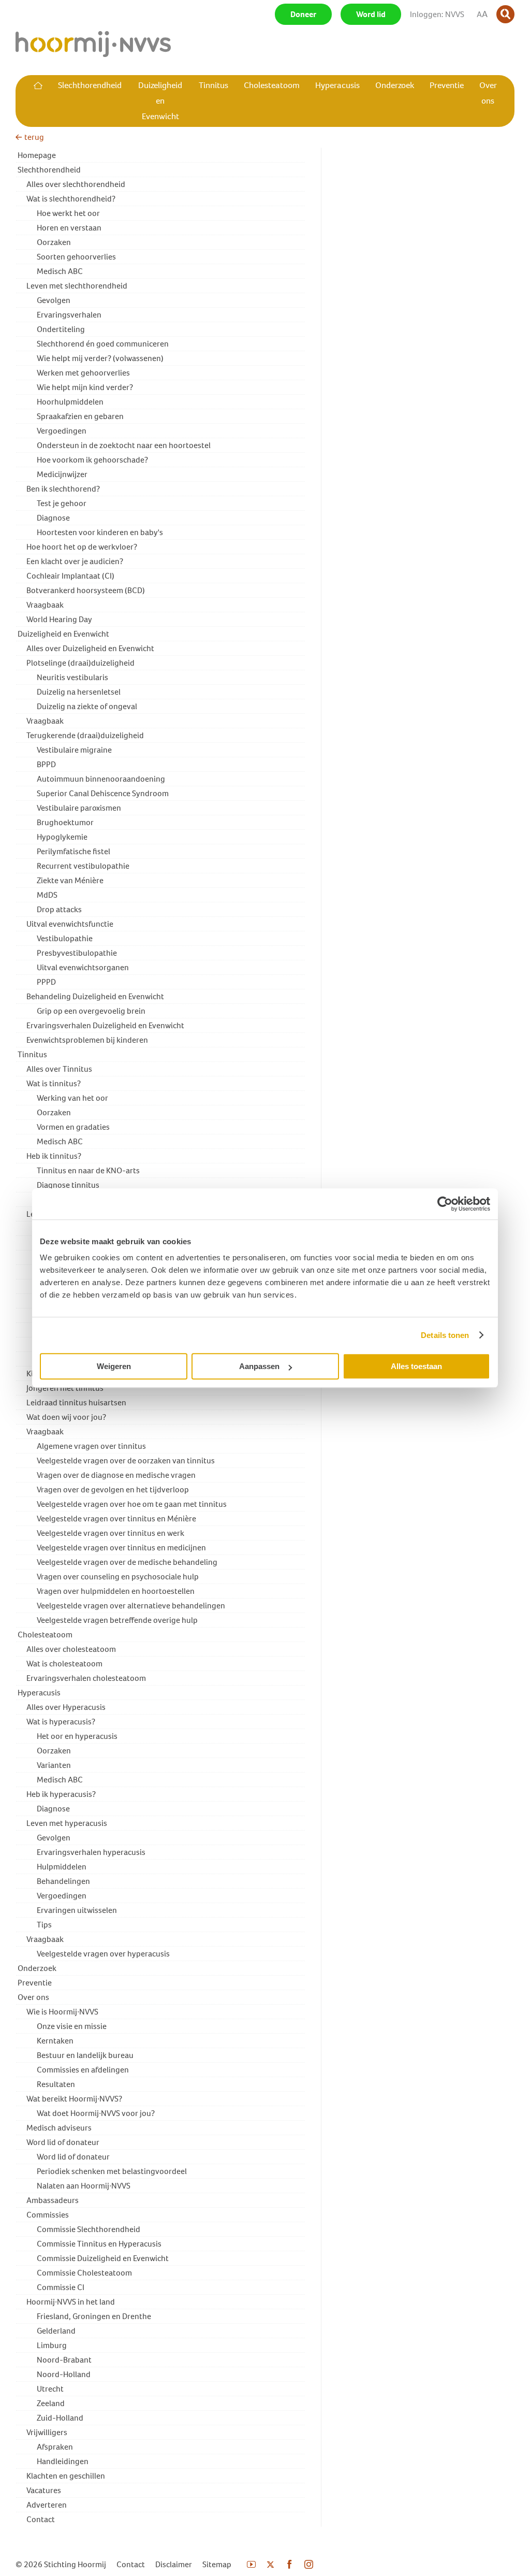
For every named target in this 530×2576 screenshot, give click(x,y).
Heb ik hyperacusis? (61, 1794)
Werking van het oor (72, 1098)
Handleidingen (63, 2461)
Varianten (54, 1765)
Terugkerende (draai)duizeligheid (85, 735)
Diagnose (53, 518)
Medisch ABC (60, 271)
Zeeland (51, 2403)
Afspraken (55, 2447)
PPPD (46, 982)
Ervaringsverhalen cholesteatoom (86, 1678)
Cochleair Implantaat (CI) (70, 576)
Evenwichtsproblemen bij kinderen (87, 1040)
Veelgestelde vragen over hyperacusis (103, 1954)
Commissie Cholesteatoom (84, 2273)
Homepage (37, 155)
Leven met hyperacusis (67, 1823)
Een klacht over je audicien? (75, 561)
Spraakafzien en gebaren (80, 416)
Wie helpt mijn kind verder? (85, 387)
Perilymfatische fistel (73, 851)
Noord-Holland (64, 2374)
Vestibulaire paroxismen (79, 808)
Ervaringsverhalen (69, 315)
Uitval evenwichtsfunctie (70, 924)
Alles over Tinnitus (59, 1069)
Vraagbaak (45, 605)
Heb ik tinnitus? (54, 1156)
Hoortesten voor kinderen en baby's (100, 532)
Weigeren (114, 1366)
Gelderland (56, 2331)
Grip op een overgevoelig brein (91, 1011)
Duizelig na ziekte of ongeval (87, 706)
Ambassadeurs (53, 2200)
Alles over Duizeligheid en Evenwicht (90, 648)
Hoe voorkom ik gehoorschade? (92, 460)
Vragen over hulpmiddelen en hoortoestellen (116, 1591)
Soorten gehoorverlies (76, 257)
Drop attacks (59, 909)
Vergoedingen (62, 431)
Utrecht (50, 2389)
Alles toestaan (416, 1366)
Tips (44, 1925)
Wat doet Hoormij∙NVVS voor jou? (96, 2113)
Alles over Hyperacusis (66, 1707)
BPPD (46, 764)
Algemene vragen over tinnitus (91, 1446)
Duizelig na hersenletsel (79, 692)
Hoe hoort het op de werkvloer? (82, 547)
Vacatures (44, 2490)
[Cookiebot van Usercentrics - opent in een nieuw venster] (445, 1204)
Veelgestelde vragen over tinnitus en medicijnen (121, 1548)
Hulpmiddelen (62, 1867)
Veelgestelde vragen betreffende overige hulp (117, 1620)
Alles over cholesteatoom (71, 1649)
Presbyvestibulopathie (77, 953)
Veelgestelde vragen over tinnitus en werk (111, 1533)
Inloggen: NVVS (437, 14)
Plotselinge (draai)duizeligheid (80, 663)
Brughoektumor (65, 822)
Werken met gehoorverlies (83, 373)
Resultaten (56, 2084)
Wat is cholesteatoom (64, 1664)
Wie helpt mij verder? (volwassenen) (100, 358)
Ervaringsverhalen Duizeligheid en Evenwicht (105, 1025)
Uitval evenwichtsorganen (83, 967)
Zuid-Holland (60, 2418)
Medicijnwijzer (62, 474)
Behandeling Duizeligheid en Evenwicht (95, 996)
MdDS (47, 895)
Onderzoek (37, 1968)
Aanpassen (259, 1366)
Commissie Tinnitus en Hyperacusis (99, 2244)
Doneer (303, 14)
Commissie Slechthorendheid (89, 2229)
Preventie (35, 1983)
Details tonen (445, 1335)
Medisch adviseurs (59, 2128)
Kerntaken (55, 2041)
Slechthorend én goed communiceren (103, 344)
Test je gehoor (62, 503)
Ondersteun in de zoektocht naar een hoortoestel (124, 445)
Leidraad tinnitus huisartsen (76, 1402)
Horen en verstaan (69, 228)
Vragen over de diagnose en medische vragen (116, 1475)
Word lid (371, 14)
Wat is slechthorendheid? (71, 199)
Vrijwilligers (47, 2432)
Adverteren (47, 2505)
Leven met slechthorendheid (77, 286)
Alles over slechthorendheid (76, 184)
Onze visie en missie (72, 2026)
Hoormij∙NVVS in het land (71, 2302)
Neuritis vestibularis (72, 677)
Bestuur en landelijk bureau (85, 2055)
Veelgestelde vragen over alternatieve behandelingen (131, 1606)
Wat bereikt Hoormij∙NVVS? (74, 2099)
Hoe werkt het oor (68, 213)
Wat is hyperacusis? (61, 1722)
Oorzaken (54, 242)
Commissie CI (61, 2287)
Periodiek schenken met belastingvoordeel (112, 2171)
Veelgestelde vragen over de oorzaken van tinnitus (126, 1460)
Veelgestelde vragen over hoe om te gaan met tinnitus (132, 1504)
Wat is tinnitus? (54, 1083)
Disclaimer (174, 2564)
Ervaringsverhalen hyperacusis (91, 1852)
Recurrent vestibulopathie (83, 866)
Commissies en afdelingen (83, 2070)
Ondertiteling (61, 329)
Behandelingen (63, 1881)
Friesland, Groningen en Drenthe (94, 2316)
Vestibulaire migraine (74, 750)
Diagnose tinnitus (68, 1185)
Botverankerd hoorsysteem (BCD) (86, 590)
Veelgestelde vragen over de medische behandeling (127, 1562)
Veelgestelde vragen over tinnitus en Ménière (116, 1519)
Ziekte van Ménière (70, 880)
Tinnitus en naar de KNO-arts (88, 1170)
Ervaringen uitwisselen (77, 1910)
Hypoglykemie (62, 837)
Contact (41, 2519)
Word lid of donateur (63, 2142)
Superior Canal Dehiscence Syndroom (103, 793)
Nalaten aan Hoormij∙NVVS (84, 2186)
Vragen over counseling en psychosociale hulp (118, 1577)
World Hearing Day (59, 619)
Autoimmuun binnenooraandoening (101, 779)
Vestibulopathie (65, 938)
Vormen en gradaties (73, 1127)
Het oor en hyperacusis (77, 1736)
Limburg (52, 2345)
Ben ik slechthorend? (63, 489)
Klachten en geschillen (66, 2476)
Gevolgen (54, 300)
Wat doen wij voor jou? (66, 1417)
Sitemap (217, 2564)
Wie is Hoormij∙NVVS (62, 2012)
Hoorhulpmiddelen (70, 402)
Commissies (48, 2215)
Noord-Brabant (64, 2360)
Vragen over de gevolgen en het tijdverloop (113, 1490)
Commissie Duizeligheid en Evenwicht (103, 2258)
